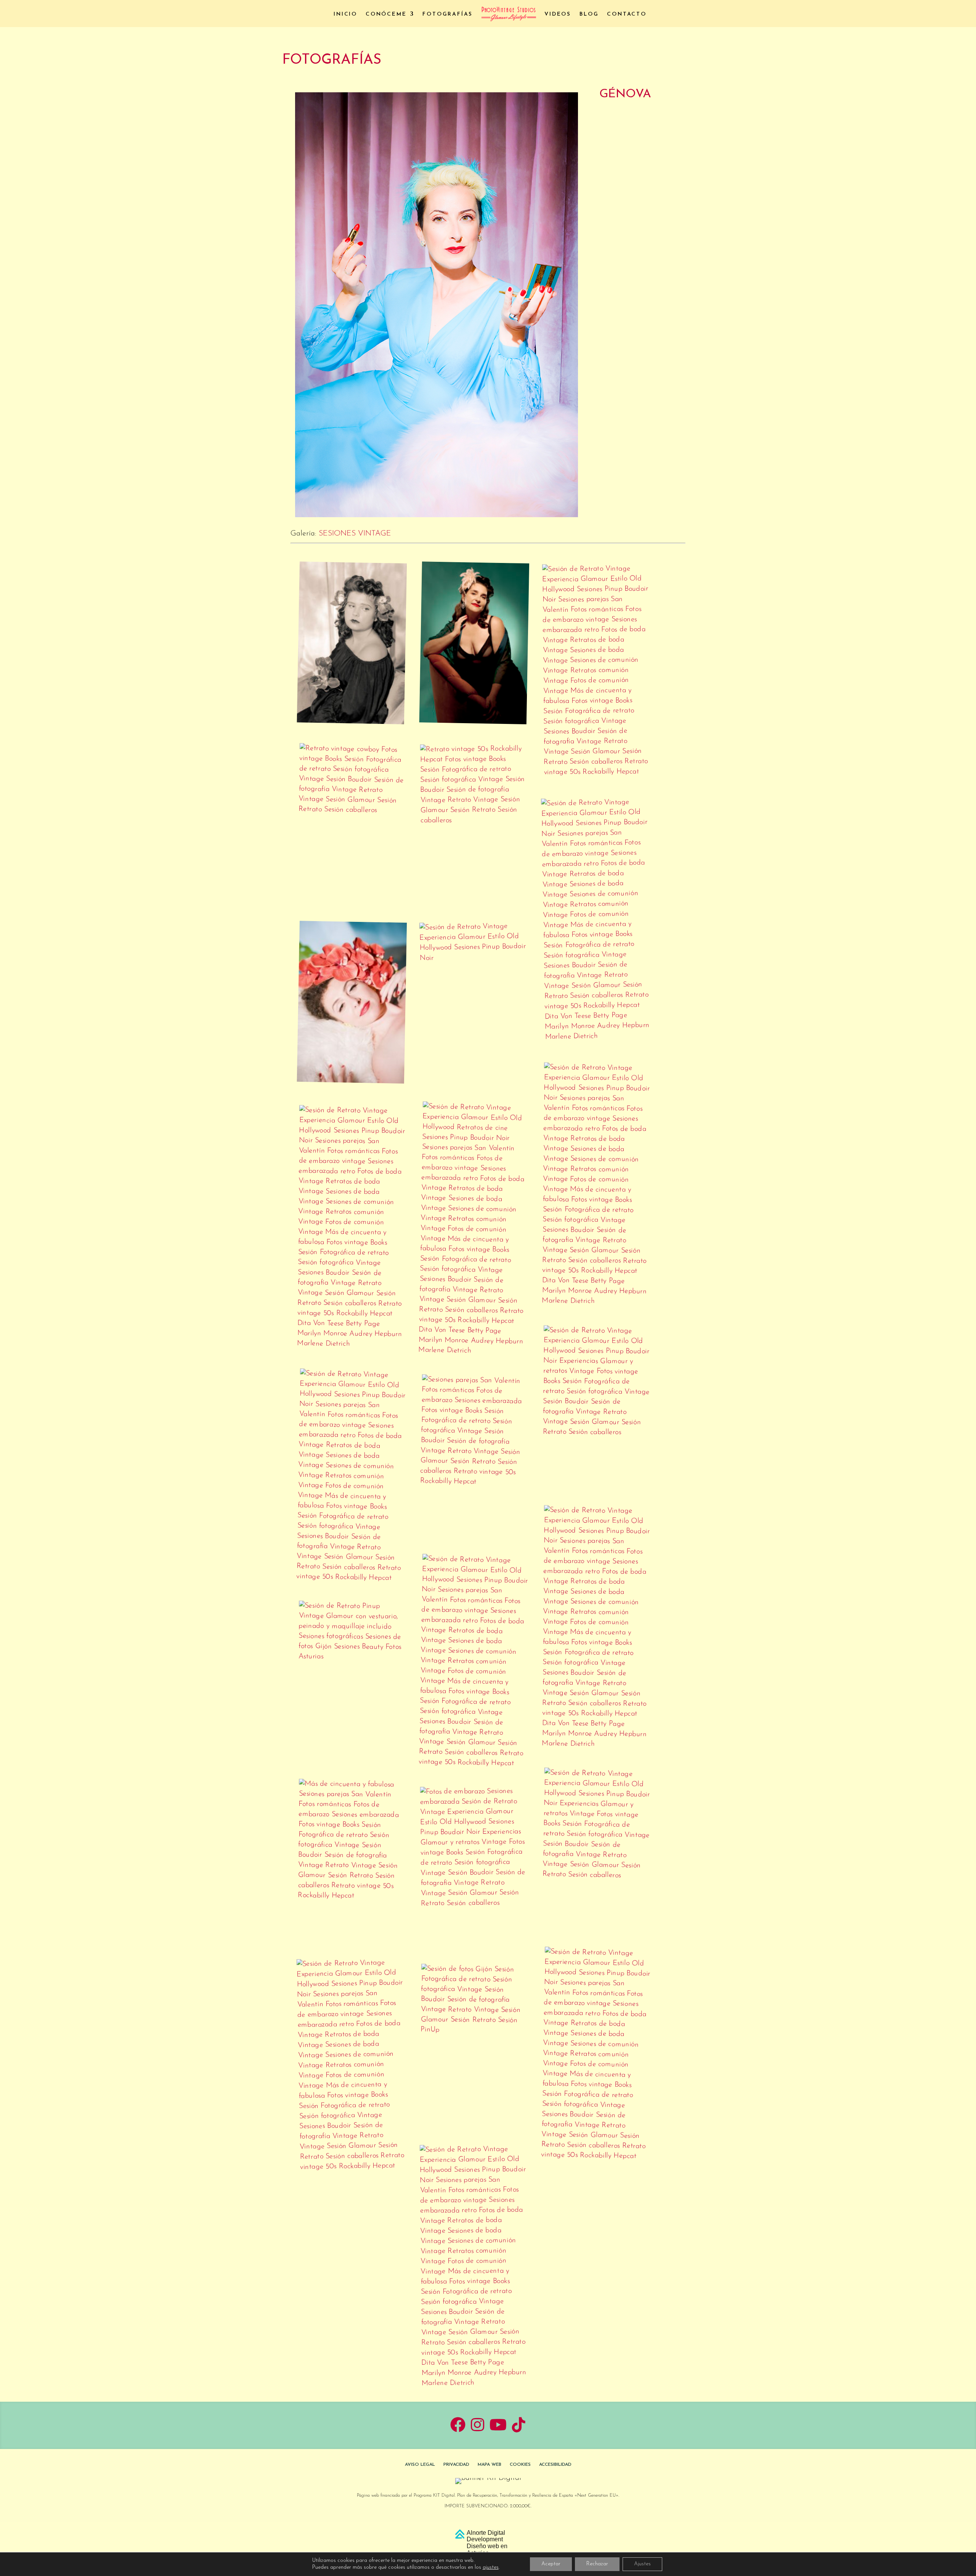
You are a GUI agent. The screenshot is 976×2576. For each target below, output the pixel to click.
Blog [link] (589, 14)
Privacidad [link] (456, 2465)
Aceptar (551, 2564)
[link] (509, 14)
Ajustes (642, 2564)
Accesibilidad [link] (555, 2465)
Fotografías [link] (448, 14)
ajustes (491, 2567)
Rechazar (597, 2564)
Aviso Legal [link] (420, 2465)
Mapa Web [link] (490, 2465)
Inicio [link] (345, 14)
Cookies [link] (520, 2465)
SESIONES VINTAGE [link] (355, 534)
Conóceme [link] (386, 14)
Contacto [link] (627, 14)
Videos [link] (558, 14)
